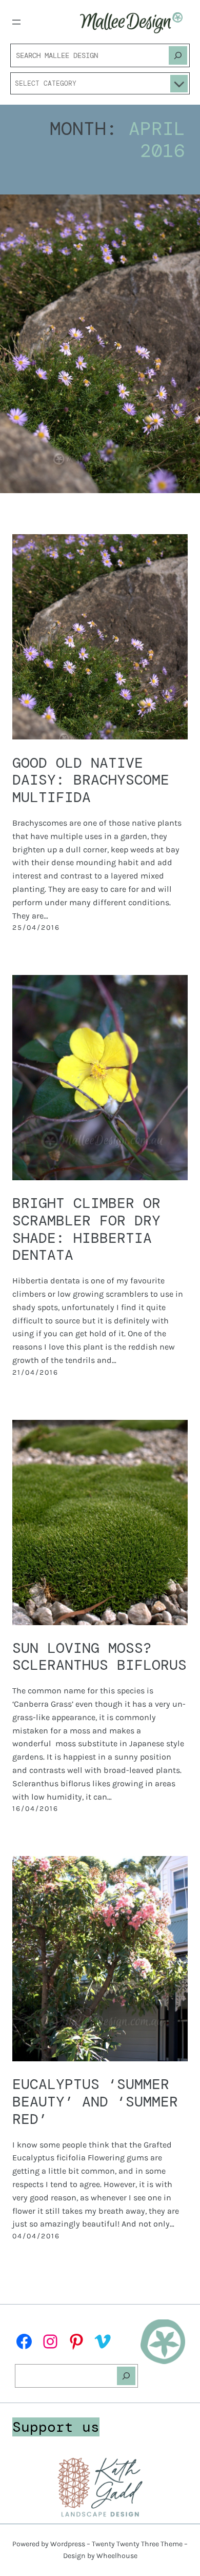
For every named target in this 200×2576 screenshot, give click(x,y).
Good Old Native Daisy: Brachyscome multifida (91, 780)
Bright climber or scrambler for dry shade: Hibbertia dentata (86, 1229)
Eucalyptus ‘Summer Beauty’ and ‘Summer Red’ (95, 2102)
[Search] (178, 55)
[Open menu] (16, 22)
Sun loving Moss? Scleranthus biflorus (99, 1657)
